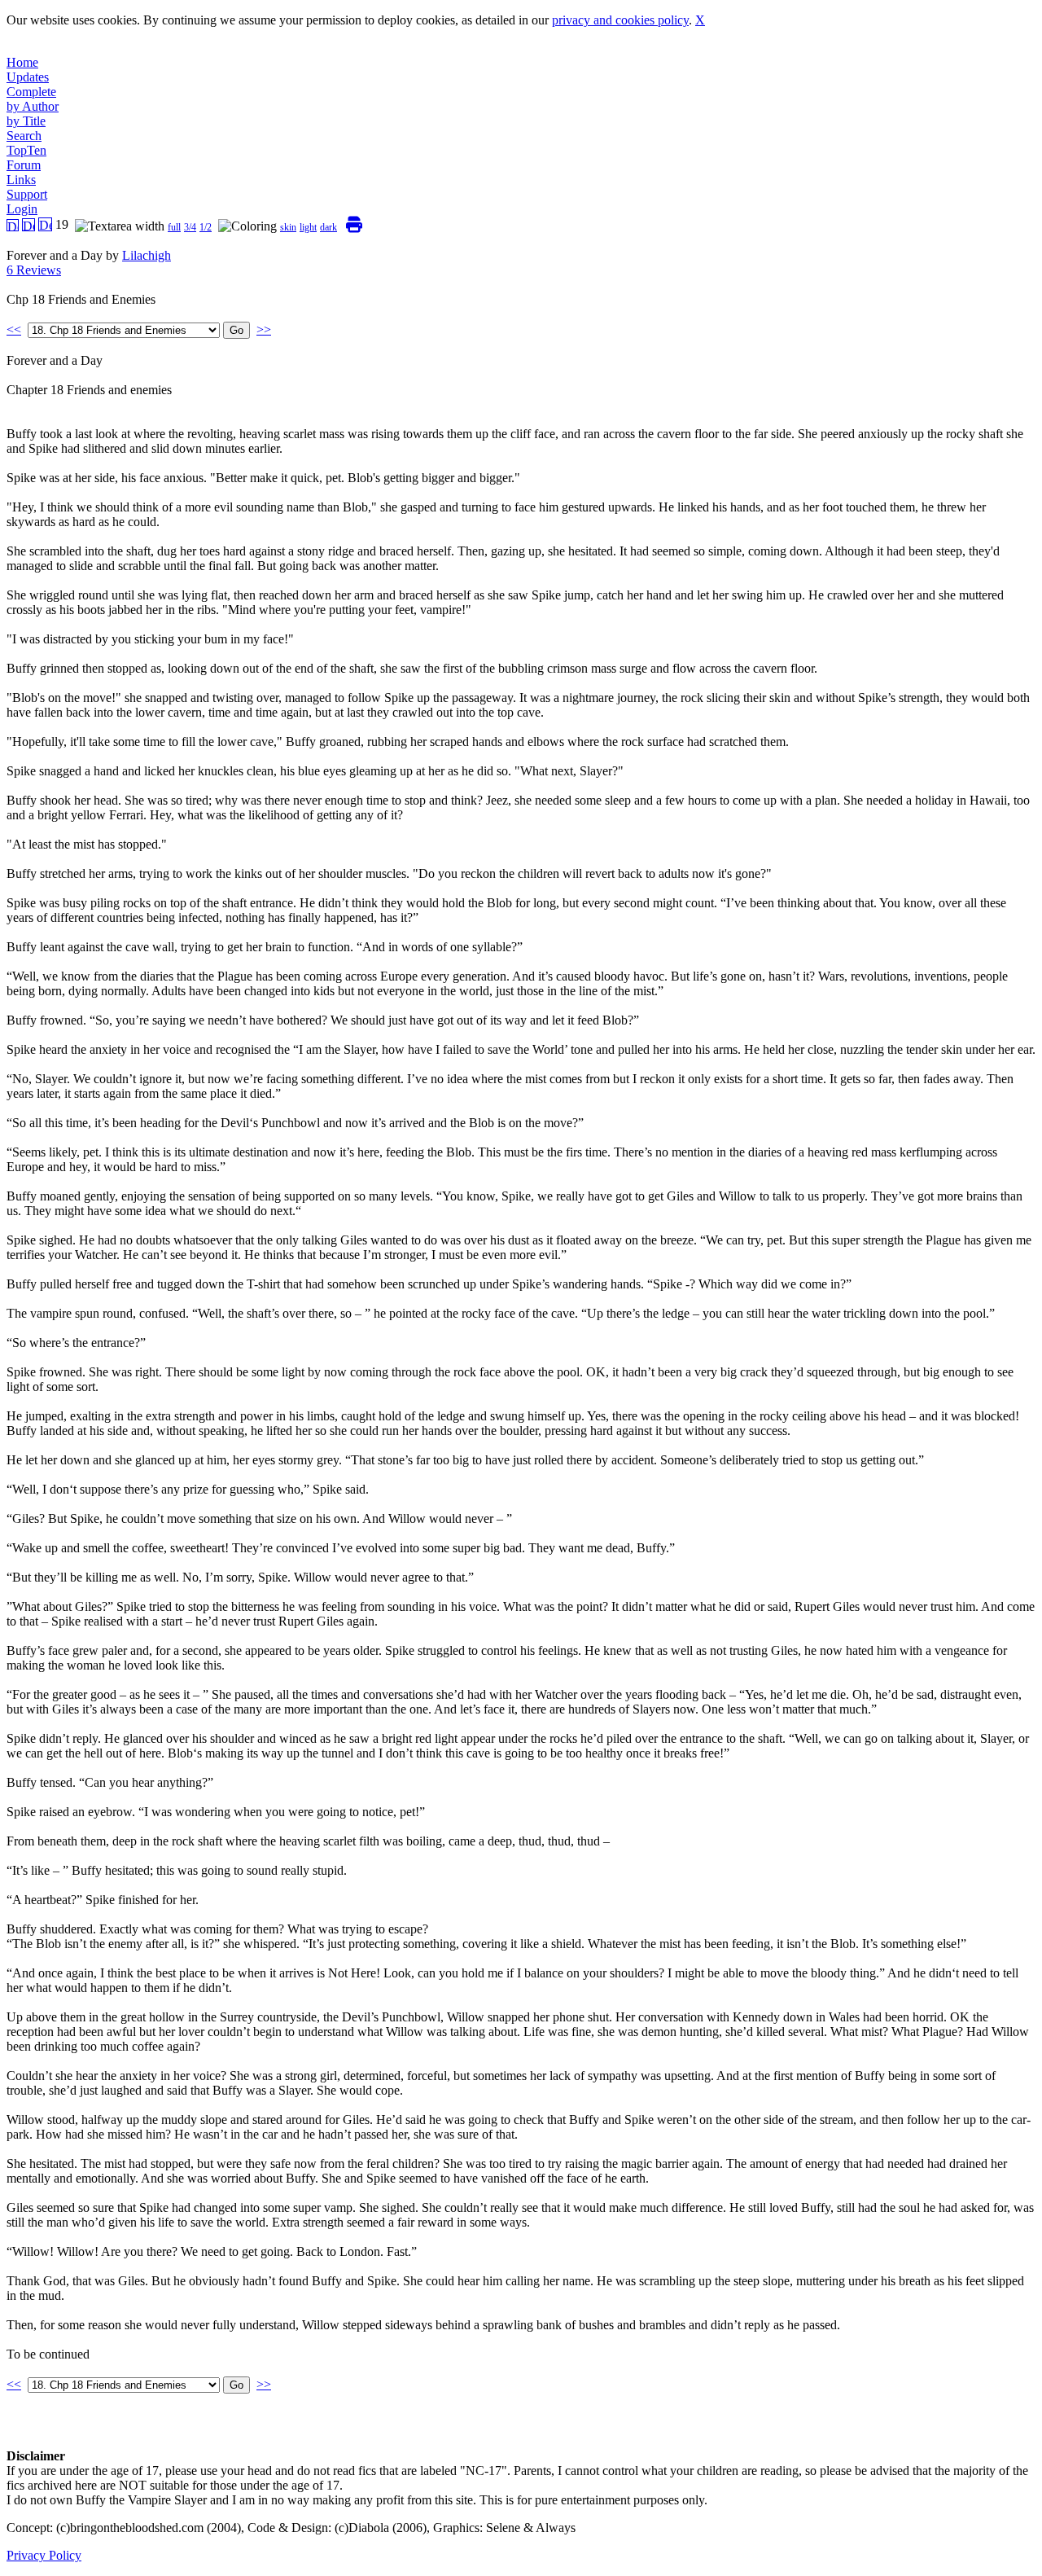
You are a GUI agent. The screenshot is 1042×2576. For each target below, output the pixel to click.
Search (24, 136)
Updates (28, 77)
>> (264, 329)
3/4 (190, 227)
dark (328, 227)
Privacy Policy (44, 2555)
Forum (24, 165)
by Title (26, 121)
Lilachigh (147, 255)
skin (288, 227)
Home (22, 62)
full (174, 227)
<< (14, 329)
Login (22, 209)
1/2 (206, 227)
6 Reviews (34, 270)
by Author (33, 106)
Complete (31, 92)
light (308, 227)
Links (21, 180)
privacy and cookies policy (620, 20)
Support (27, 194)
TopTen (26, 150)
